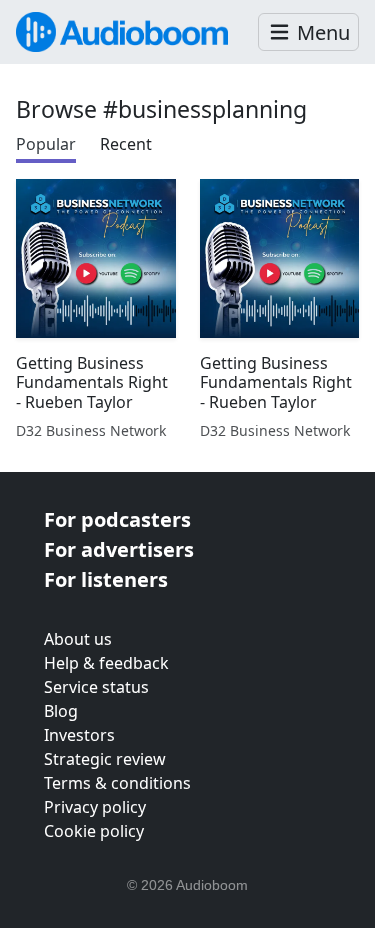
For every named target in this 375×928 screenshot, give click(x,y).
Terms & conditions (117, 783)
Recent (126, 144)
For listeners (106, 579)
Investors (79, 735)
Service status (96, 687)
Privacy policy (95, 807)
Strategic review (105, 759)
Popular (46, 144)
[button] (308, 32)
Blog (61, 711)
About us (78, 639)
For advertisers (119, 549)
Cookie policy (94, 831)
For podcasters (117, 519)
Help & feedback (106, 663)
